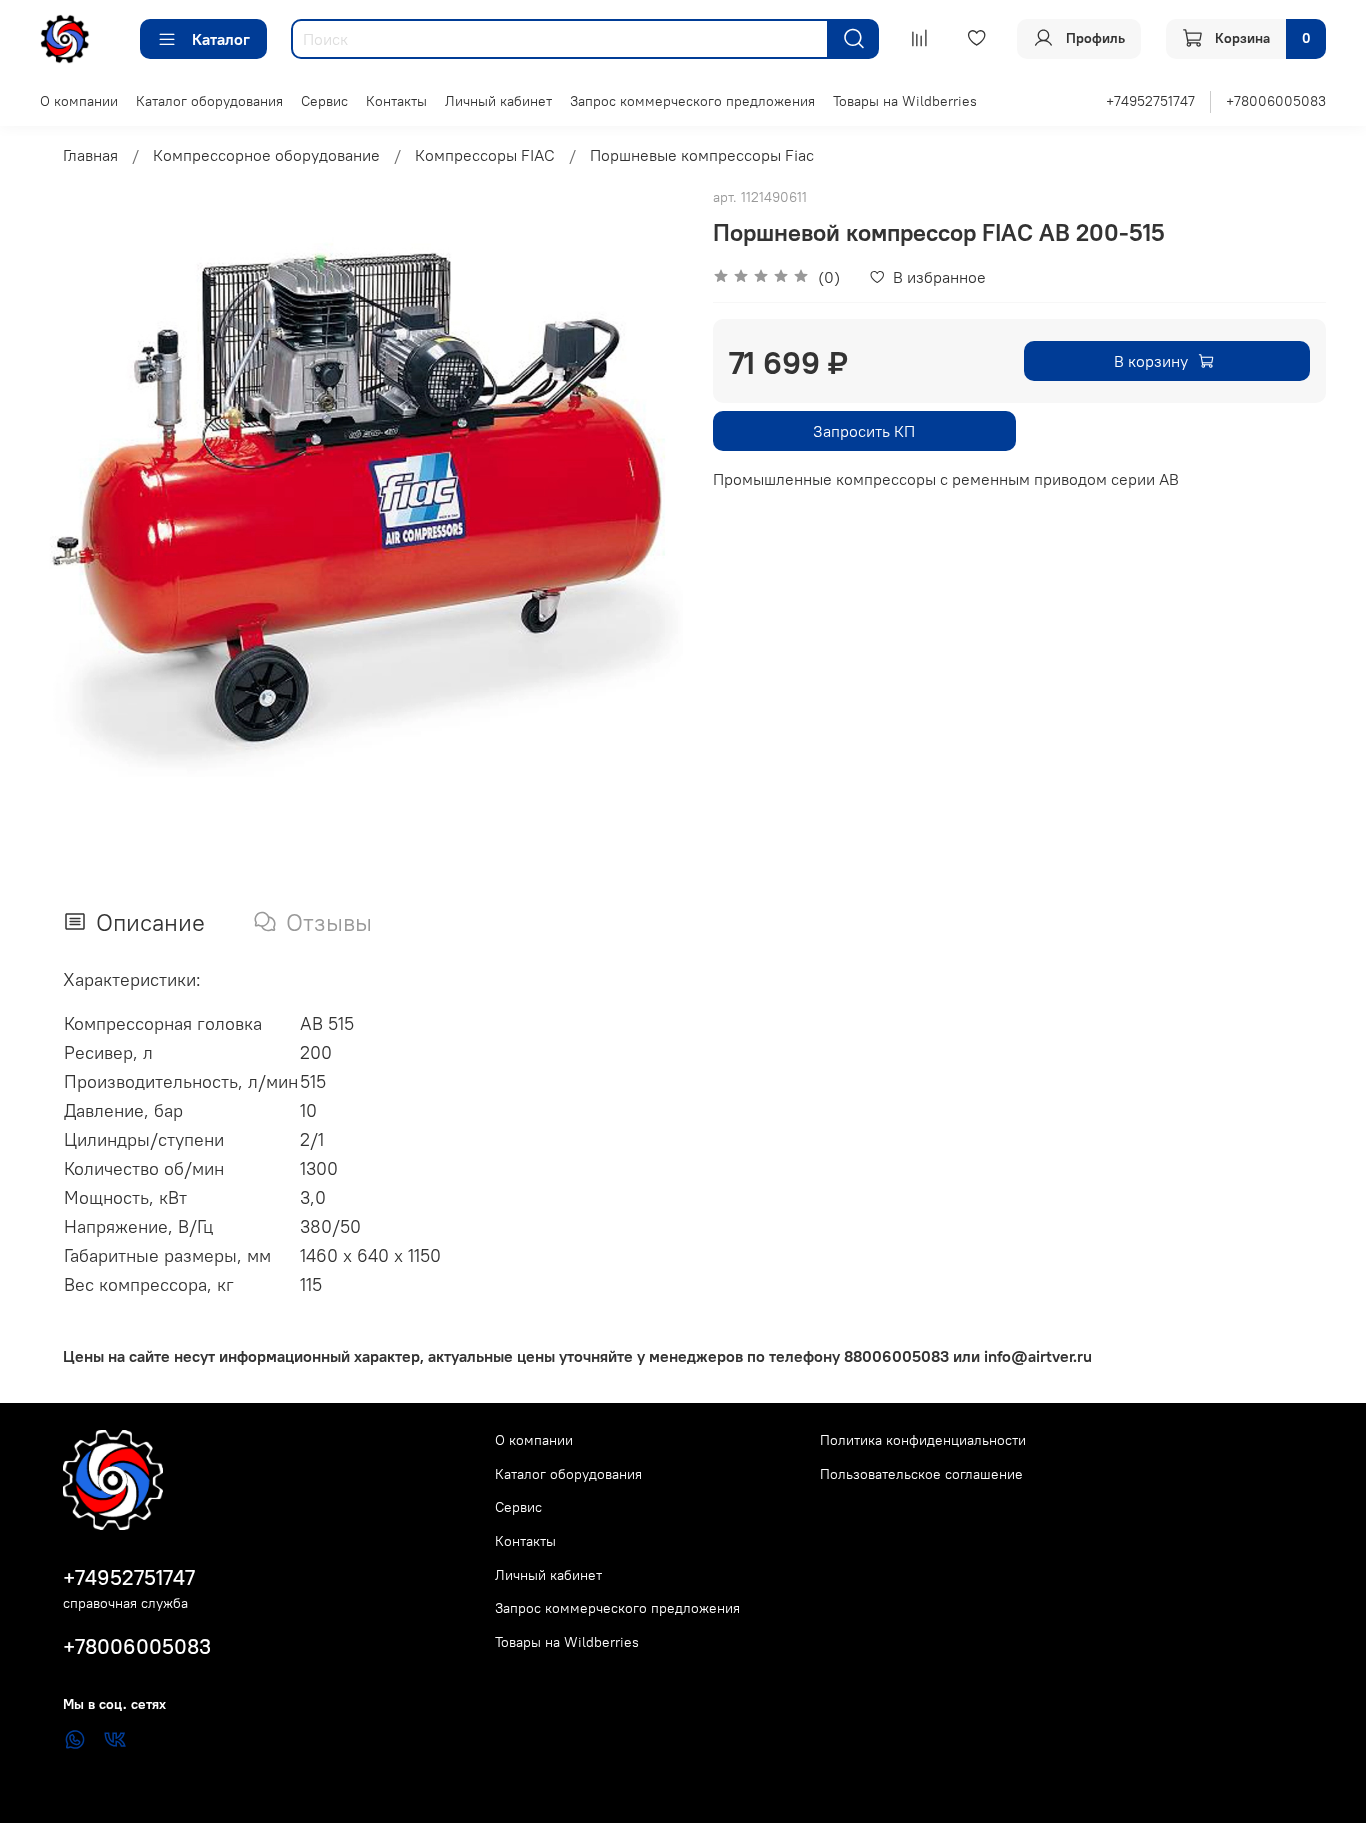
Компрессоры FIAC (485, 155)
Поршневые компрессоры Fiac (702, 155)
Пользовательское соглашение (921, 1474)
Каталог (221, 39)
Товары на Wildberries (905, 101)
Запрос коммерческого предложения (692, 101)
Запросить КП (864, 431)
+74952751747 (1150, 101)
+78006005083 (1276, 101)
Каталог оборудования (209, 101)
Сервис (324, 101)
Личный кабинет (498, 101)
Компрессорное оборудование (266, 155)
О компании (79, 101)
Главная (90, 155)
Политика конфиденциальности (923, 1440)
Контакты (396, 101)
